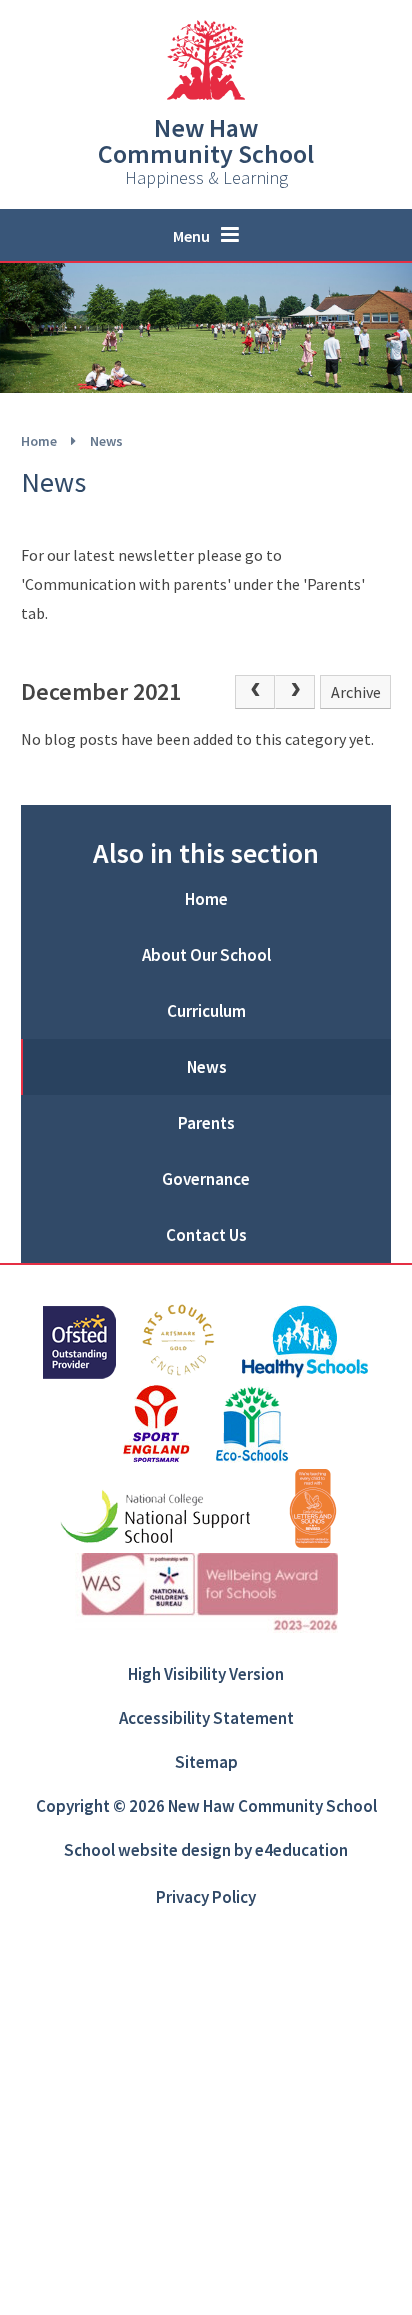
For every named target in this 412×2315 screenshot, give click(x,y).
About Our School (206, 955)
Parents (206, 1123)
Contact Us (206, 1235)
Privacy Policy (206, 1897)
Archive (356, 692)
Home (39, 441)
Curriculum (206, 1011)
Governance (206, 1179)
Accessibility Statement (206, 1718)
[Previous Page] (255, 692)
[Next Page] (295, 692)
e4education (301, 1850)
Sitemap (206, 1762)
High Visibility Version (206, 1674)
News (106, 441)
